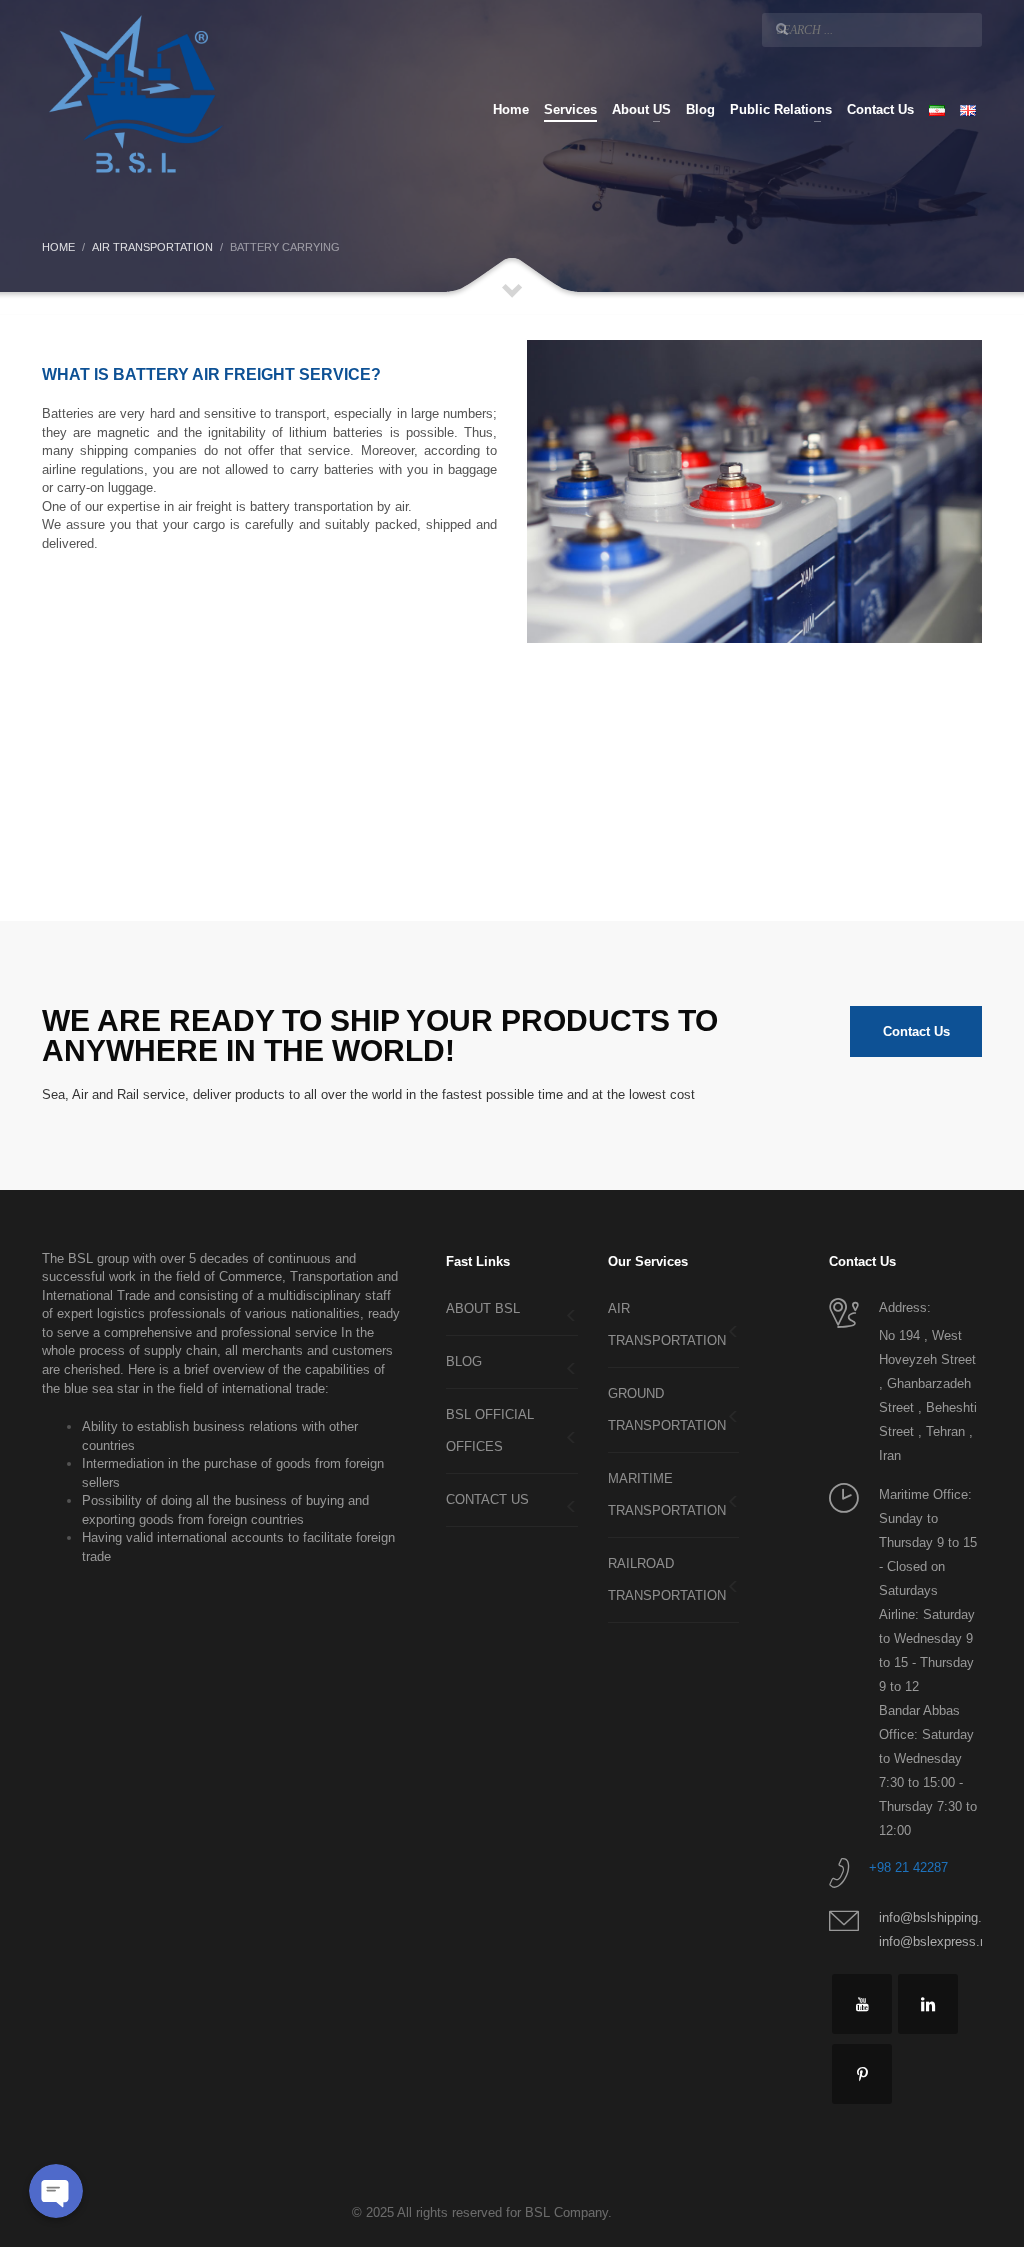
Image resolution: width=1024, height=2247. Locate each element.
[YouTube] (862, 2004)
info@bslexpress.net (938, 1941)
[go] (782, 29)
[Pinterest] (862, 2074)
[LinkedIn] (928, 2004)
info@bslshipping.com (943, 1917)
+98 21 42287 (908, 1867)
